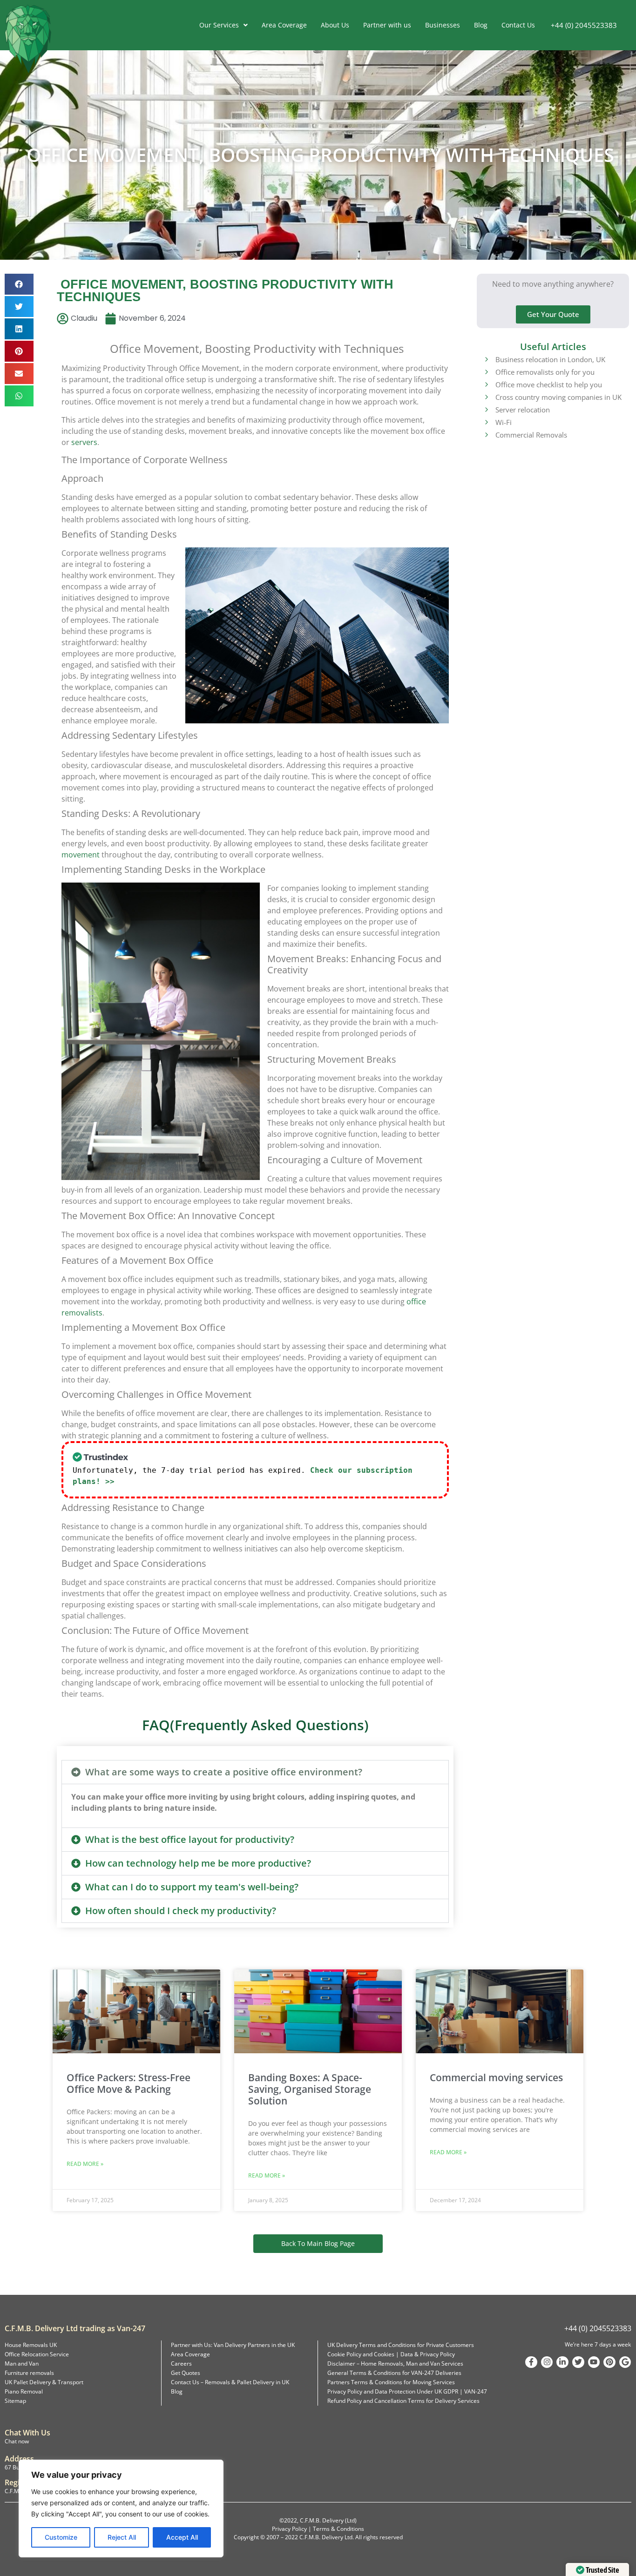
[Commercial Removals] (486, 434)
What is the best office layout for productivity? (190, 1839)
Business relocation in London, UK (550, 359)
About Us (335, 25)
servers (84, 442)
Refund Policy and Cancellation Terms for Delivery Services (403, 2401)
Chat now (17, 2441)
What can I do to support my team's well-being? (192, 1887)
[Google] (625, 2362)
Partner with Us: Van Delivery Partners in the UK (233, 2345)
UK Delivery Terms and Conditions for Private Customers (401, 2345)
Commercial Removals (531, 435)
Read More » (85, 2164)
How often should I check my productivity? (181, 1911)
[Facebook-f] (531, 2362)
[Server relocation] (486, 409)
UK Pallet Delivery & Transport (44, 2382)
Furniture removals (29, 2373)
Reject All (122, 2537)
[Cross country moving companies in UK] (486, 397)
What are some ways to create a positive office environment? (224, 1772)
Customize (61, 2537)
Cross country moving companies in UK (558, 397)
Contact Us (518, 25)
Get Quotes (186, 2373)
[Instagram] (547, 2362)
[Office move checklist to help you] (486, 384)
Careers (181, 2364)
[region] (121, 2509)
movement (81, 855)
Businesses (443, 25)
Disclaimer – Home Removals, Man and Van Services (395, 2364)
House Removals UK (31, 2345)
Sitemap (15, 2401)
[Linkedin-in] (562, 2362)
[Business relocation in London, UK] (486, 359)
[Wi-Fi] (486, 422)
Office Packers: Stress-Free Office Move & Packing (129, 2083)
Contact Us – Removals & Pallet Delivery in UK (230, 2382)
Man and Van (22, 2364)
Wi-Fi (504, 422)
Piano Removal (24, 2391)
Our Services (219, 25)
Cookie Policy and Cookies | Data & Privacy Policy (391, 2354)
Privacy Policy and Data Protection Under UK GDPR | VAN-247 (407, 2391)
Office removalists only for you (545, 372)
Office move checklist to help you (549, 384)
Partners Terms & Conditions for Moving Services (391, 2382)
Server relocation (523, 410)
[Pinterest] (609, 2362)
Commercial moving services (496, 2077)
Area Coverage (284, 25)
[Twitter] (578, 2362)
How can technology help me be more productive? (198, 1863)
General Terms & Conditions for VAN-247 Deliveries (394, 2373)
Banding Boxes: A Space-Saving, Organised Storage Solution (310, 2089)
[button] (19, 284)
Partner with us (387, 25)
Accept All (182, 2537)
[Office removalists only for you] (486, 371)
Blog (481, 25)
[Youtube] (594, 2362)
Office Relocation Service (37, 2354)
